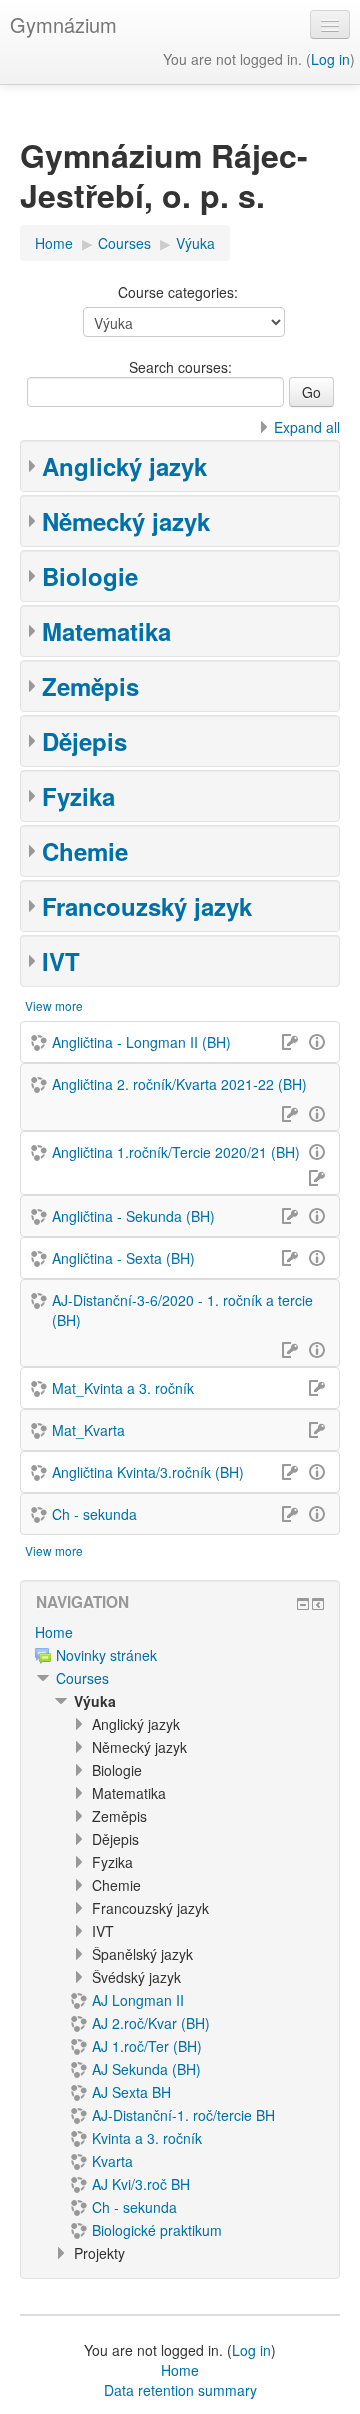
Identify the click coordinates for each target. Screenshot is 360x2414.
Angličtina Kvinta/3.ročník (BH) (148, 1472)
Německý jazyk (126, 521)
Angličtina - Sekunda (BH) (133, 1216)
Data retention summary (180, 2390)
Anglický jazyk (124, 466)
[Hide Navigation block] (303, 1604)
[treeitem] (180, 1632)
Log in (330, 59)
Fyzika (78, 796)
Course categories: (178, 292)
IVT (61, 961)
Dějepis (84, 741)
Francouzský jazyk (147, 906)
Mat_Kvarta (88, 1430)
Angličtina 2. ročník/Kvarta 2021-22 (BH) (179, 1084)
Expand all (307, 427)
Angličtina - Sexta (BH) (123, 1258)
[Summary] (320, 1040)
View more (54, 1005)
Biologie (90, 576)
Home (54, 1632)
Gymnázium (63, 24)
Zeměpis (90, 686)
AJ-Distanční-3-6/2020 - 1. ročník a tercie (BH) (182, 1310)
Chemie (85, 851)
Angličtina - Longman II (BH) (141, 1042)
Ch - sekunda (94, 1514)
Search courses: (180, 367)
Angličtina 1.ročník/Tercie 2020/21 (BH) (176, 1152)
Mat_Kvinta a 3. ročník (123, 1388)
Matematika (106, 631)
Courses (82, 1678)
